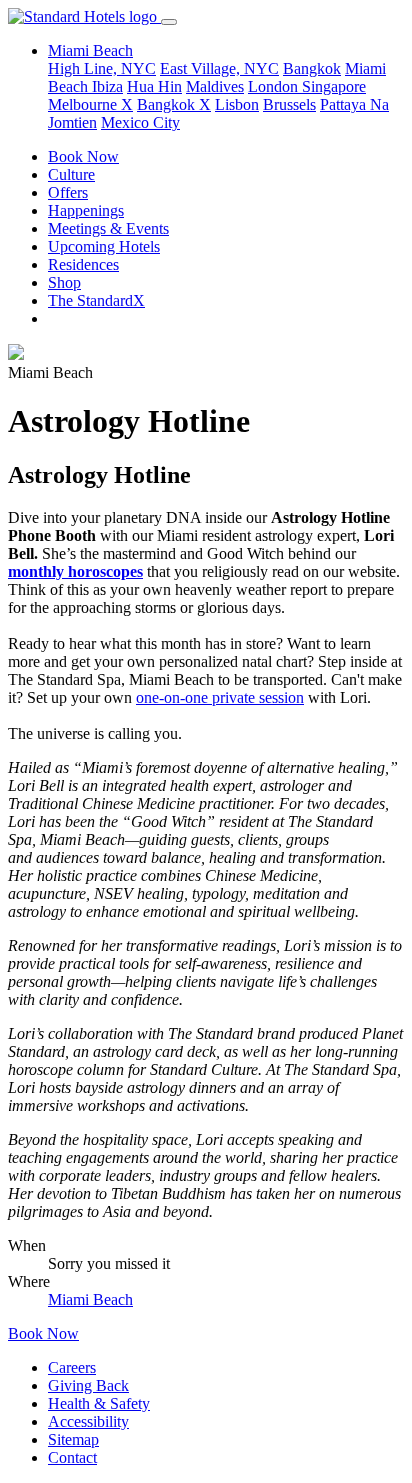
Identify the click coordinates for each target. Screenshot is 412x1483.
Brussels (289, 104)
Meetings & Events (108, 228)
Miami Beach (90, 1299)
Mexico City (140, 122)
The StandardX (96, 300)
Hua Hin (154, 86)
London (275, 86)
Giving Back (88, 1385)
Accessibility (88, 1421)
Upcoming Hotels (104, 246)
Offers (68, 192)
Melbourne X (90, 104)
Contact (72, 1457)
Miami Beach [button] (90, 50)
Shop (64, 282)
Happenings (86, 210)
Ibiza (107, 86)
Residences (83, 264)
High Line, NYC (102, 68)
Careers (72, 1367)
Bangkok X (174, 104)
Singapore (334, 86)
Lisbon (237, 104)
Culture (71, 174)
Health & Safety (99, 1403)
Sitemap (73, 1439)
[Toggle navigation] (169, 22)
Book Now (83, 156)
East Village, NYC (219, 68)
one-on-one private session (220, 697)
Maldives (215, 86)
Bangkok (312, 68)
